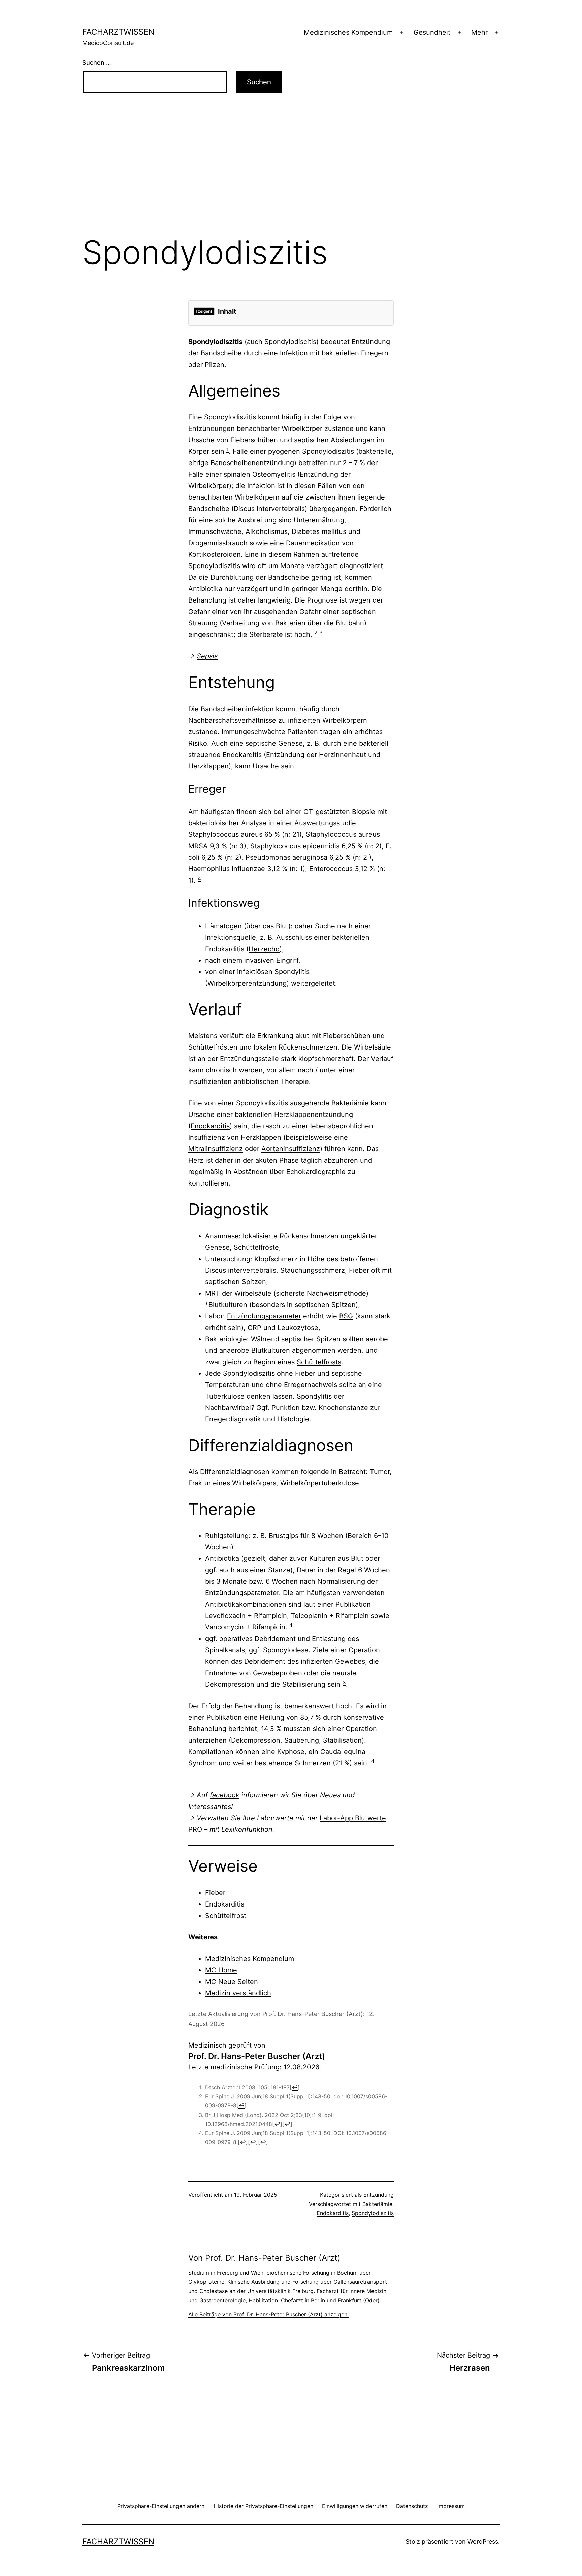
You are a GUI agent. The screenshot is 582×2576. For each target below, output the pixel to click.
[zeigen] (204, 311)
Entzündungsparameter (264, 1316)
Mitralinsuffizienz (216, 1149)
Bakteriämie (377, 2204)
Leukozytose (298, 1328)
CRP (254, 1328)
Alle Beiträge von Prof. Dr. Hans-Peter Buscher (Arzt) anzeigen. (268, 2314)
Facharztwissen (118, 32)
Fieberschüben (347, 1036)
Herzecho (264, 949)
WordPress (483, 2541)
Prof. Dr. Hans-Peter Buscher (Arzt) (257, 2056)
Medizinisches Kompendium (348, 32)
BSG (346, 1316)
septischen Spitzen (236, 1282)
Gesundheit (432, 32)
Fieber (359, 1270)
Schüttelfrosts (319, 1362)
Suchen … (97, 62)
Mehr (479, 32)
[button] (161, 2506)
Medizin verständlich (238, 1993)
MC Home (221, 1970)
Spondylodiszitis (373, 2213)
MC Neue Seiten (232, 1982)
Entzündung (379, 2195)
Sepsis (207, 656)
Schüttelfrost (226, 1916)
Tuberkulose (225, 1396)
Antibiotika (222, 1558)
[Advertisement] (291, 174)
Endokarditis (242, 755)
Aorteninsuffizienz (291, 1149)
